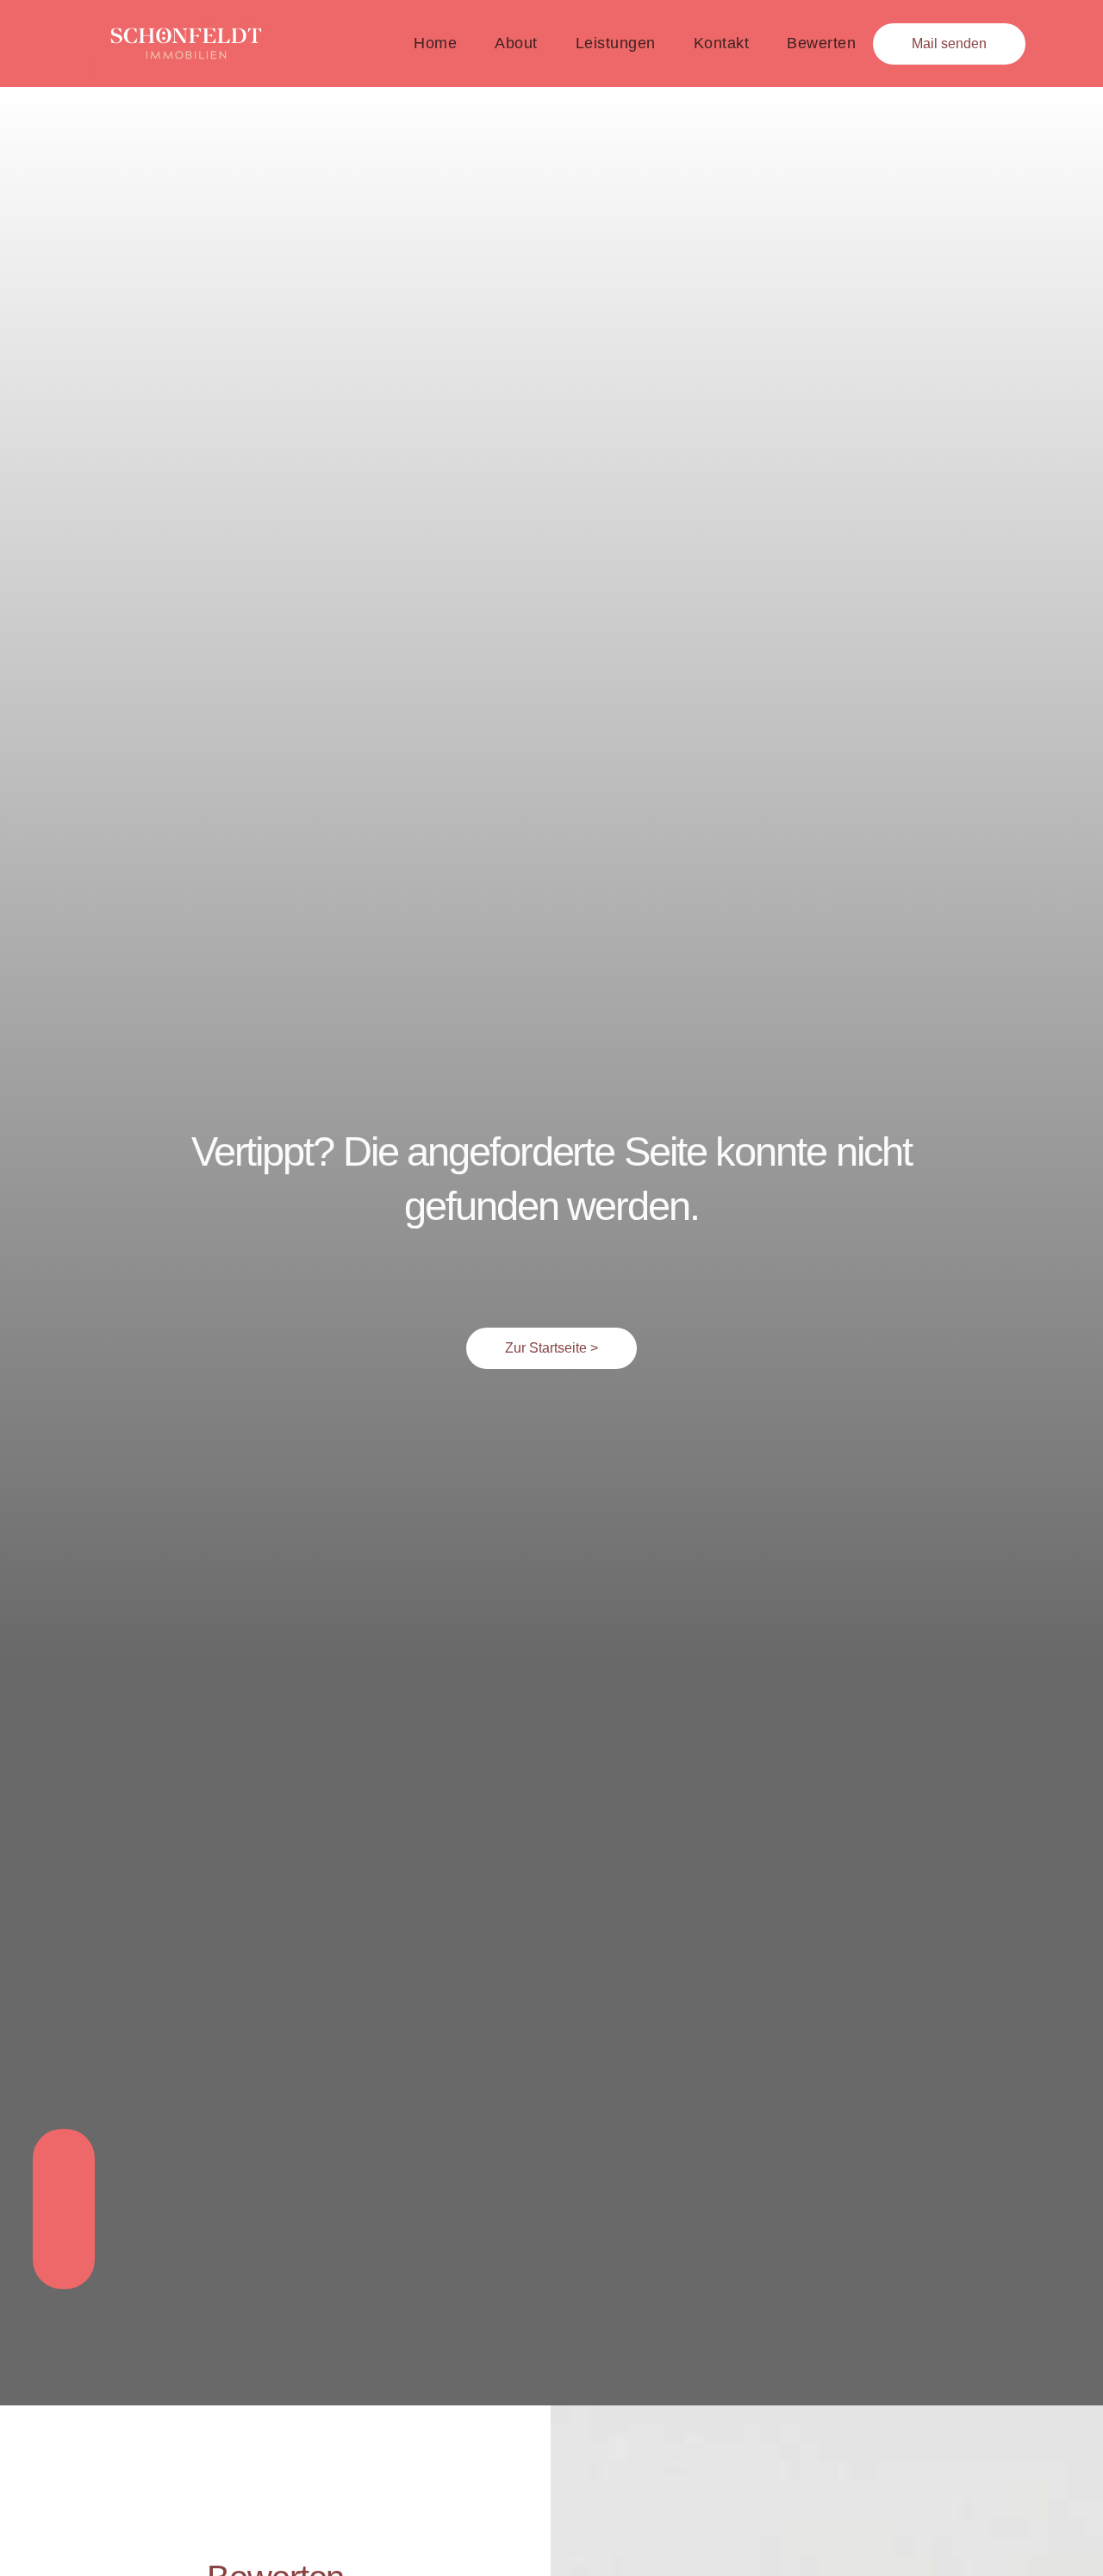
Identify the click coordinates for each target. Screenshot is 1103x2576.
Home (435, 43)
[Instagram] (64, 2164)
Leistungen (616, 43)
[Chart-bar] (64, 2254)
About (516, 43)
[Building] (64, 2209)
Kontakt (722, 43)
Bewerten (821, 43)
